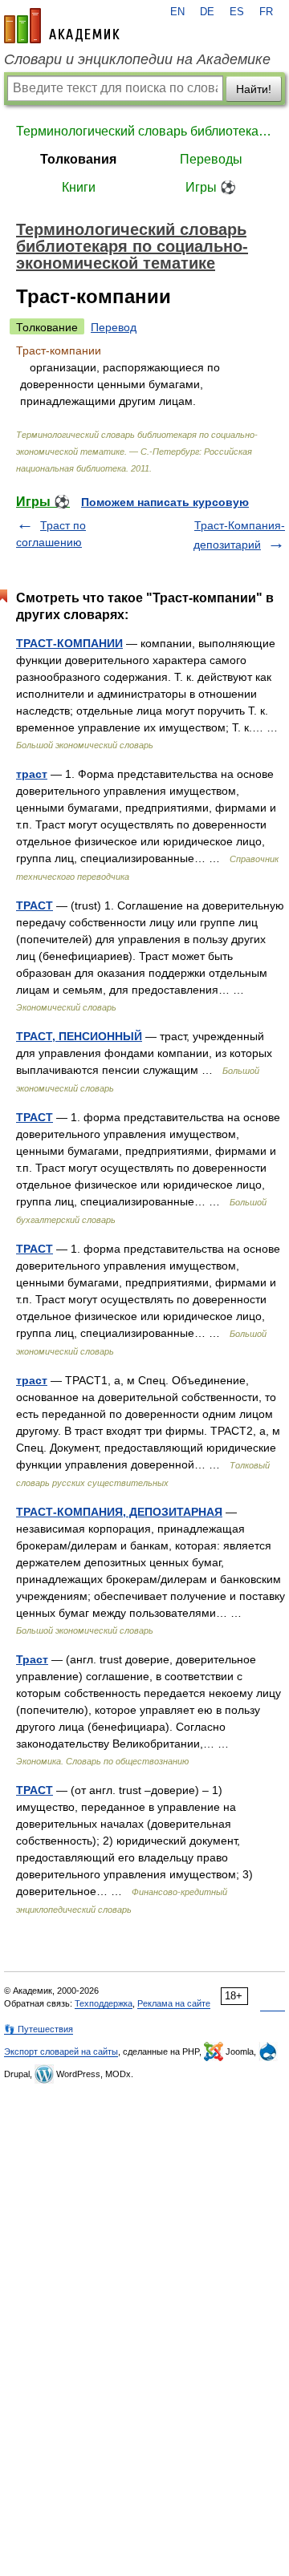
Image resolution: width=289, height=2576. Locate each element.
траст (32, 774)
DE (207, 12)
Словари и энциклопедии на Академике (137, 59)
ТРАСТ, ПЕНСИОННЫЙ (79, 1036)
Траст (32, 1659)
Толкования (78, 159)
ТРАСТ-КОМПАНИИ (69, 643)
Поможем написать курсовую (165, 502)
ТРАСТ (35, 905)
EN (177, 12)
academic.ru (62, 26)
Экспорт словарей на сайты (61, 2051)
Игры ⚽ (211, 187)
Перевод (114, 327)
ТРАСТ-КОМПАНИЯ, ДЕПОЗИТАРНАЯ (119, 1512)
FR (266, 12)
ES (237, 12)
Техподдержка (104, 2003)
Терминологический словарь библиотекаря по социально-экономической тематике (144, 131)
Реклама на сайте (174, 2003)
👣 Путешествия (39, 2029)
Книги (79, 187)
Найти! (254, 89)
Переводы (211, 159)
